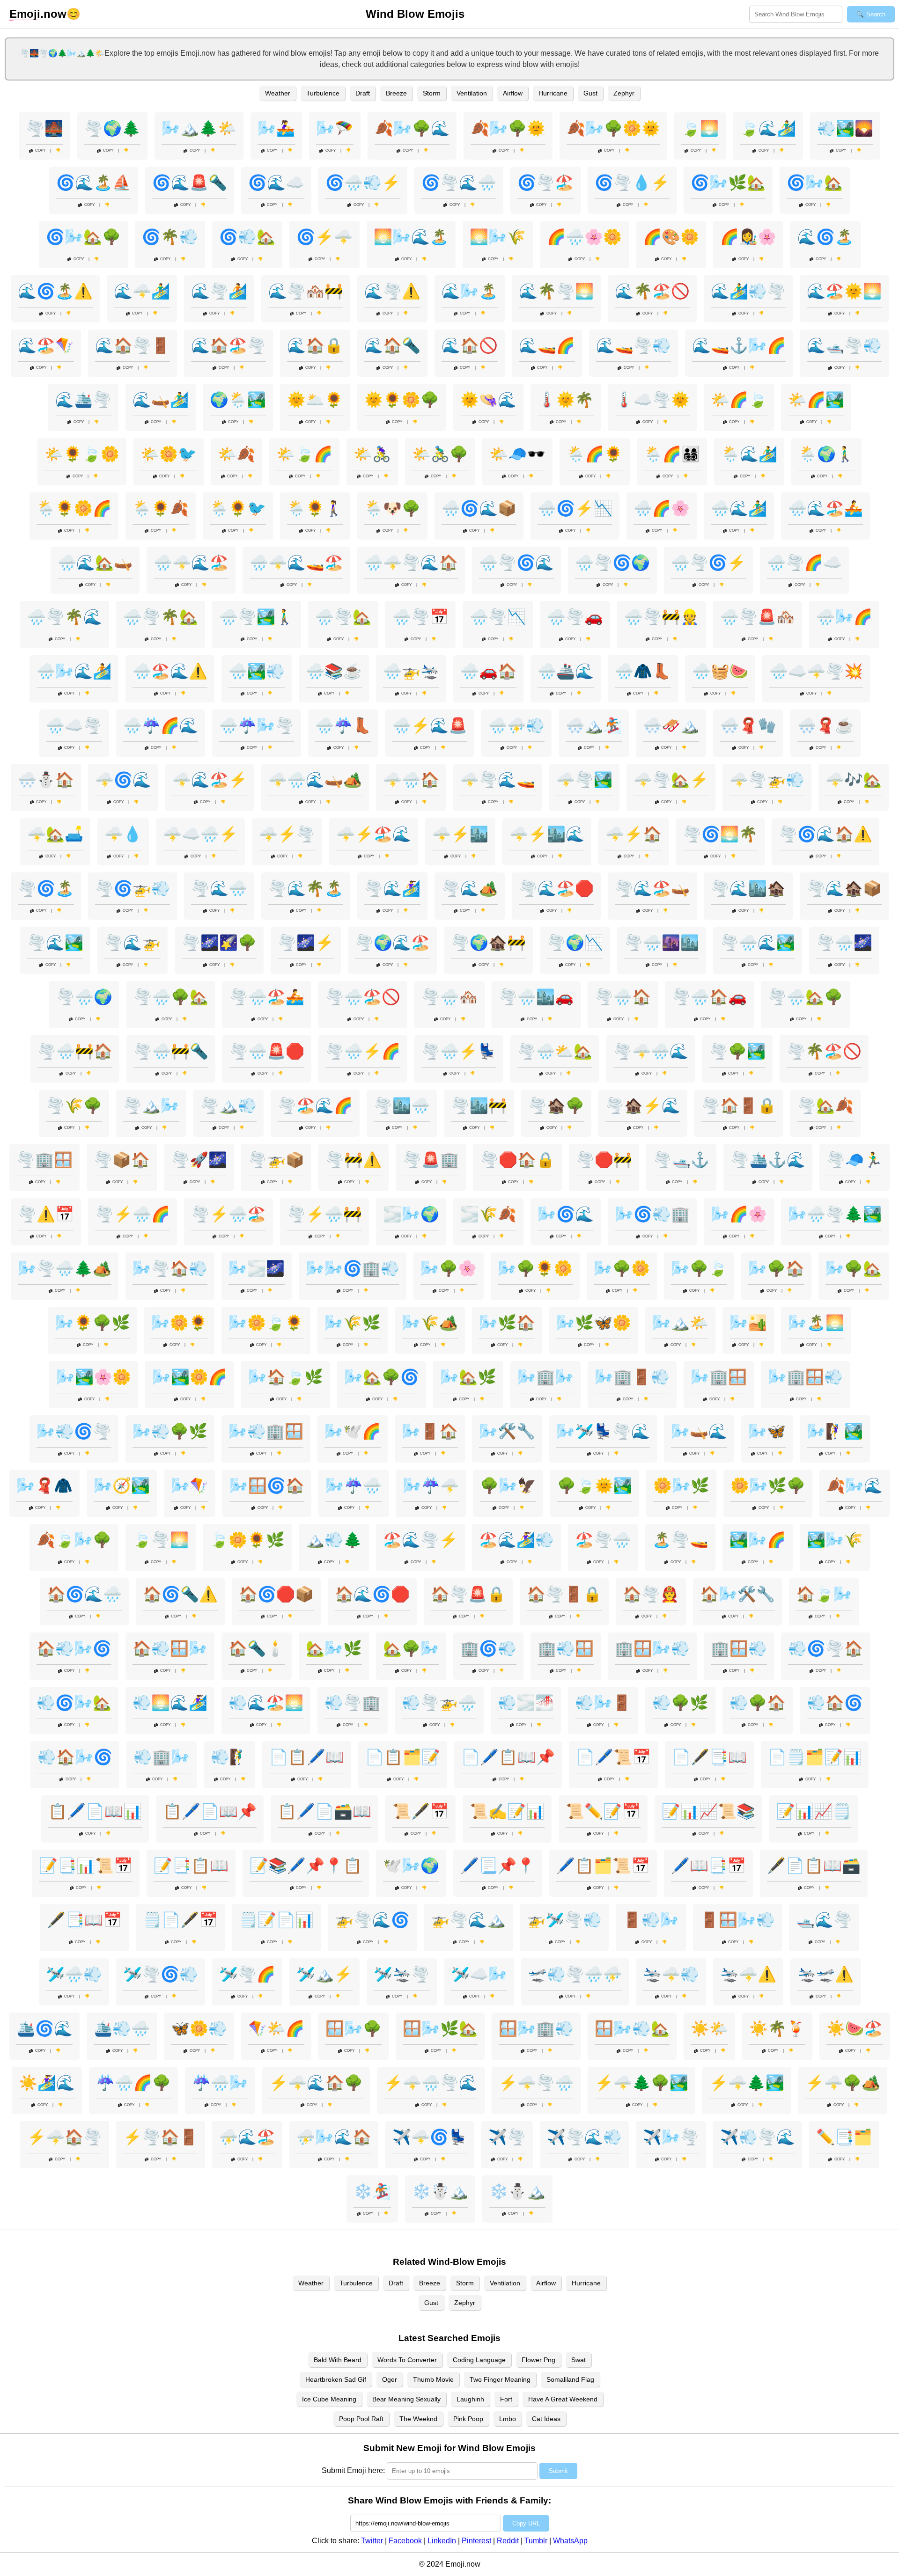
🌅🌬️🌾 (498, 237)
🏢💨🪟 (566, 1648)
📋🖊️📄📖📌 (210, 1811)
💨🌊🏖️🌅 (266, 1703)
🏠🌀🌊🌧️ (84, 1594)
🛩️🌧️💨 (74, 1974)
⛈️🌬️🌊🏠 (334, 2137)
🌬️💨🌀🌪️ (74, 1431)
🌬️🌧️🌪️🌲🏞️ (835, 1214)
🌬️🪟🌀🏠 (267, 1486)
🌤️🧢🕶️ (517, 454)
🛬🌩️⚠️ (748, 1974)
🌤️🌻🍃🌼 (82, 454)
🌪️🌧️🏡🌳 (805, 997)
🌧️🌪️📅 (420, 617)
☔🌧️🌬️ (220, 2083)
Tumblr (536, 2541)
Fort (506, 2399)
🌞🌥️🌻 (315, 400)
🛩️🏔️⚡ (324, 1974)
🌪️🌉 (44, 128)
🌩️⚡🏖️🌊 (374, 834)
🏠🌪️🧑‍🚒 (651, 1594)
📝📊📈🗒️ (814, 1811)
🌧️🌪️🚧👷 (662, 617)
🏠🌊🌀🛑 (372, 1594)
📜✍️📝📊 (507, 1811)
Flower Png (538, 2360)
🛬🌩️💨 (671, 1974)
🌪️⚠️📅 (46, 1214)
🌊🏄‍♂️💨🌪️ (748, 291)
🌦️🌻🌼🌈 (74, 508)
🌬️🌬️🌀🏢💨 (353, 1268)
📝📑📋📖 (191, 1866)
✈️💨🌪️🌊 (758, 2137)
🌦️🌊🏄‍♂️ (749, 454)
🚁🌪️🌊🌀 (372, 1920)
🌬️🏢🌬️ (545, 1377)
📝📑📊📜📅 (86, 1866)
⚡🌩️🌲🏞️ (747, 2083)
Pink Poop (468, 2419)
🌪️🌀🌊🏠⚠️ (825, 834)
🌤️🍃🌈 (304, 454)
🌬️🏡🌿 (468, 1377)
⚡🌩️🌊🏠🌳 (316, 2083)
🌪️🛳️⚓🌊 (768, 1160)
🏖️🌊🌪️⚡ (420, 1540)
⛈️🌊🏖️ (247, 2137)
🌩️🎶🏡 (854, 780)
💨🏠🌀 (835, 1703)
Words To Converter (407, 2360)
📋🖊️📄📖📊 (95, 1811)
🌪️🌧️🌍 (84, 997)
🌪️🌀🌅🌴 (720, 834)
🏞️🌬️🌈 (758, 1540)
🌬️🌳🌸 (449, 1268)
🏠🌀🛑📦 (276, 1594)
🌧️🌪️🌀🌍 (612, 563)
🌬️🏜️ (748, 1323)
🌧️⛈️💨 (516, 725)
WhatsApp (570, 2541)
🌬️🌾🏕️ (430, 1323)
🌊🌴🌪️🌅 (556, 291)
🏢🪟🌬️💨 (652, 1648)
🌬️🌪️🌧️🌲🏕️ (65, 1268)
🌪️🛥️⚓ (681, 1160)
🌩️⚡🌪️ (287, 834)
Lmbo (508, 2419)
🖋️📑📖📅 (84, 1920)
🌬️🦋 (767, 1431)
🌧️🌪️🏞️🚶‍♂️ (257, 617)
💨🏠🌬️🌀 (75, 1757)
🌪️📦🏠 (122, 1160)
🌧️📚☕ (334, 671)
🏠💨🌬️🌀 (74, 1648)
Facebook (405, 2541)
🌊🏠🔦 (392, 345)
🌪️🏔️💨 (228, 1105)
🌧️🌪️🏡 (343, 617)
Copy (40, 150)
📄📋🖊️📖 (307, 1757)
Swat (578, 2360)
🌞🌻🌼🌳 (402, 400)
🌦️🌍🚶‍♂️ (826, 454)
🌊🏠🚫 (470, 345)
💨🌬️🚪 (603, 1703)
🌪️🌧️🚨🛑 (267, 1051)
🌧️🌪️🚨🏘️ (758, 617)
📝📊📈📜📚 (708, 1811)
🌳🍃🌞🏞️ (595, 1486)
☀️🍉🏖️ (855, 2028)
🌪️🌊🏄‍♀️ (392, 888)
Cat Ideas (546, 2419)
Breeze (396, 93)
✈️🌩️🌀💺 (430, 2137)
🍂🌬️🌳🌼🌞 (613, 128)
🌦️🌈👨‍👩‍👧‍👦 (672, 454)
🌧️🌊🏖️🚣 (825, 508)
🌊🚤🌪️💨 (634, 345)
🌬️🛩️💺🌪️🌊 (603, 1431)
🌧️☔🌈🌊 (161, 725)
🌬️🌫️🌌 (257, 1268)
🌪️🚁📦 (276, 1160)
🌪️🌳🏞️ (737, 1051)
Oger (390, 2379)
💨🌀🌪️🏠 (825, 1648)
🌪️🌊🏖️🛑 (556, 888)
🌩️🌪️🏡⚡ (671, 780)
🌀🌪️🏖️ (545, 183)
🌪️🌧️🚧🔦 (171, 1051)
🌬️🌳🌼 (622, 1268)
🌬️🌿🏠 (507, 1323)
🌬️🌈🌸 (739, 1214)
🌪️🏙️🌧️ (402, 1105)
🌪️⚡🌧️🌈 (133, 1214)
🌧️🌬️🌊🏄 (74, 671)
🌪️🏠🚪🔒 (739, 1105)
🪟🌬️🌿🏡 (440, 2028)
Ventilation (472, 93)
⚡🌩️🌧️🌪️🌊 (431, 2083)
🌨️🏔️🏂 (594, 725)
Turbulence (323, 93)
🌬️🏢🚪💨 (632, 1377)
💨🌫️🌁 (526, 1703)
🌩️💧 (123, 834)
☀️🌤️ (709, 2028)
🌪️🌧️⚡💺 (459, 1051)
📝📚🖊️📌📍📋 (306, 1866)
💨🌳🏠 (758, 1703)
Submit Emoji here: (353, 2470)
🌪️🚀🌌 (199, 1160)
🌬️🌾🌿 (353, 1323)
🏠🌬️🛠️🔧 (737, 1594)
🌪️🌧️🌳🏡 (171, 997)
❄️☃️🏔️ (440, 2191)
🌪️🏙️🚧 (479, 1105)
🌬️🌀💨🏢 (652, 1214)
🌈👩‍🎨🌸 (748, 237)
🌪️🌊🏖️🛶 (652, 888)
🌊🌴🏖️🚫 (652, 291)
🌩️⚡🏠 (634, 834)
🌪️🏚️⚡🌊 (643, 1105)
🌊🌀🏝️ (825, 237)
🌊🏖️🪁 (46, 345)
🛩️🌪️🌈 (247, 1974)
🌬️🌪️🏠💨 (170, 1268)
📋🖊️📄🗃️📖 (324, 1811)
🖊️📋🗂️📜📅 (603, 1866)
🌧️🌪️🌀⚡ (708, 563)
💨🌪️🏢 (353, 1703)
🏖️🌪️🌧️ (603, 1540)
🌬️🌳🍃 (699, 1268)
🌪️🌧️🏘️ (449, 997)
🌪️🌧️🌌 (844, 943)
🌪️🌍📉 (575, 943)
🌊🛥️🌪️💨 (844, 345)
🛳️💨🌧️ (122, 2028)
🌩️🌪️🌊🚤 (498, 780)
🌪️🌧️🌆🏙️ (662, 943)
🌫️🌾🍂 (488, 1214)
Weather (278, 93)
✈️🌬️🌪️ (671, 2137)
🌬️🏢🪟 (719, 1377)
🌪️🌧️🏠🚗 (709, 997)
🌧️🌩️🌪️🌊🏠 (411, 563)
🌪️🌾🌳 (74, 1105)
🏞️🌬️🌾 (835, 1540)
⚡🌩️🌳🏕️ (843, 2083)
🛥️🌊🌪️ (824, 1920)
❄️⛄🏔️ (517, 2191)
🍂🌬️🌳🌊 (412, 128)
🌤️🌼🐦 (169, 454)
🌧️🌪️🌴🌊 (65, 617)
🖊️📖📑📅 (708, 1866)
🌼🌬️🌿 (681, 1486)
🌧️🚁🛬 (411, 671)
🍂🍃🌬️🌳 (74, 1540)
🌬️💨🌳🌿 (170, 1431)
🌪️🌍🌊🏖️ (392, 943)
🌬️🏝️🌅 (816, 1323)
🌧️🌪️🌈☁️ (804, 563)
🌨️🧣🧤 (748, 725)
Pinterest (476, 2541)
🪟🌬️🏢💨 (536, 2028)
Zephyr (624, 93)
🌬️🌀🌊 (566, 1214)
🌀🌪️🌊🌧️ (459, 183)
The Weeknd (418, 2419)
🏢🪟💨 (739, 1648)
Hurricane (553, 93)
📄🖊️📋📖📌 (508, 1757)
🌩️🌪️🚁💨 (767, 780)
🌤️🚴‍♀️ (372, 454)
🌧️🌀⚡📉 (575, 508)
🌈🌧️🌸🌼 (584, 237)
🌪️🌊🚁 (133, 943)
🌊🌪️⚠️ (392, 291)
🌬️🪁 (190, 1486)
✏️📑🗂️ (844, 2137)
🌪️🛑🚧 (604, 1160)
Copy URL (526, 2523)
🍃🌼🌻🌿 (247, 1540)
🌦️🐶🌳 (392, 508)
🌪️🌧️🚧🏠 (75, 1051)
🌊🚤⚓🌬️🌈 (739, 345)
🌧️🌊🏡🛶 (95, 563)
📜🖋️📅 (420, 1811)
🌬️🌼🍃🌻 (266, 1323)
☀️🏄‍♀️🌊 (47, 2083)
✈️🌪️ (507, 2137)
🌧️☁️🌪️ (74, 725)
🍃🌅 (700, 128)
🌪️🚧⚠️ (354, 1160)
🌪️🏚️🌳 (556, 1105)
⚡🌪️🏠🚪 (161, 2137)
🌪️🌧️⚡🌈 (363, 1051)
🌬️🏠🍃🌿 (286, 1377)
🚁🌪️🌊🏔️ (468, 1920)
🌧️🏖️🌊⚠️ (170, 671)
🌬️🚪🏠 (430, 1431)
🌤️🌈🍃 (739, 400)
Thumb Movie (433, 2379)
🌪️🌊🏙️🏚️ (748, 888)
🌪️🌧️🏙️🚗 (536, 997)
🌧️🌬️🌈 (844, 617)
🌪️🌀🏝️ (46, 888)
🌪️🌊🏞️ (55, 943)
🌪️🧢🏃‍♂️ (855, 1160)
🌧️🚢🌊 (566, 671)
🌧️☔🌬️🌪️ (257, 725)
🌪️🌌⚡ (306, 943)
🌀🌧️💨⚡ (363, 183)
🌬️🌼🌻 (179, 1323)
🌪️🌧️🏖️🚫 (363, 997)
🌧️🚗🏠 (488, 671)
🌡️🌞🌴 (566, 400)
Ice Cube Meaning (329, 2399)
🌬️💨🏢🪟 (266, 1431)
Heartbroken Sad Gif (336, 2379)
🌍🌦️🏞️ (238, 400)
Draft (363, 93)
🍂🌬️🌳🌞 (508, 128)
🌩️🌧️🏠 (411, 780)
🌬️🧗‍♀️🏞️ (835, 1431)
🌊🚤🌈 (547, 345)
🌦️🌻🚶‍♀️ (315, 508)
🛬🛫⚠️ (825, 1974)
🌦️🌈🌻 (595, 454)
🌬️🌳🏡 (854, 1268)
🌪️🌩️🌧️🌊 (651, 1051)
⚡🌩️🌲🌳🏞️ (641, 2083)
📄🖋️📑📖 (709, 1757)
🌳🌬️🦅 (508, 1486)
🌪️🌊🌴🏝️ (306, 888)
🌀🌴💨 (170, 237)
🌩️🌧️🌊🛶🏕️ (315, 780)
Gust (590, 93)
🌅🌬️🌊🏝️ (411, 237)
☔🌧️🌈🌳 (133, 2083)
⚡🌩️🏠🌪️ (65, 2137)
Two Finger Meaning (500, 2379)
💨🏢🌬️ (162, 1757)
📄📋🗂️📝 (403, 1757)
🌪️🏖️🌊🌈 (315, 1105)
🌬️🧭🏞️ (122, 1486)
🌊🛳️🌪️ (83, 400)
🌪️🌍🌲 (112, 128)
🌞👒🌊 (488, 400)
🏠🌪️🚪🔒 (564, 1594)
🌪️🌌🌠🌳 (219, 943)
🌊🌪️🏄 (219, 291)
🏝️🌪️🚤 (680, 1540)
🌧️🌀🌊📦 (479, 508)
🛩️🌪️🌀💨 (161, 1974)
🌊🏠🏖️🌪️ (228, 345)
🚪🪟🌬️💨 (737, 1920)
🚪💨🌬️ (651, 1920)
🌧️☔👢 (343, 725)
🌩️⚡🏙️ (460, 834)
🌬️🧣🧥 (44, 1486)
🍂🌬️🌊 (855, 1486)
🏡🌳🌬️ (411, 1648)
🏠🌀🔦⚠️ (180, 1594)
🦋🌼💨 (199, 2028)
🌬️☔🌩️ (431, 1486)
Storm (432, 93)
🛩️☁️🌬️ (479, 1974)
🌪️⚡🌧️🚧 (324, 1214)
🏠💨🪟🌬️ (170, 1648)
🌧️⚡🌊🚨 (430, 725)
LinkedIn (442, 2541)
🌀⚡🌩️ (324, 237)
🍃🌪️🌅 (161, 1540)
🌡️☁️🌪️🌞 (652, 400)
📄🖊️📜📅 (613, 1757)
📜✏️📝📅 (603, 1811)
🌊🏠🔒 (315, 345)
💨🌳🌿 (680, 1703)
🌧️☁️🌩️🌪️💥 (816, 671)
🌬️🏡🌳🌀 (382, 1377)
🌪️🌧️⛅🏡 (555, 1051)
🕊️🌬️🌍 (411, 1866)
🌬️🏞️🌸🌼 (94, 1377)
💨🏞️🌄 (845, 128)
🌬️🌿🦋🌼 (594, 1323)
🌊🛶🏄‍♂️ (161, 400)
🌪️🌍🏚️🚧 (488, 943)
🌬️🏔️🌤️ (680, 1323)
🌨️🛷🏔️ (671, 725)
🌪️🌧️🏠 (623, 997)
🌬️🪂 (335, 128)
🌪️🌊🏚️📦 (844, 888)
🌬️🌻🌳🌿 (93, 1323)
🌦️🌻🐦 (238, 508)
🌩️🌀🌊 (123, 780)
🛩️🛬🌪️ (402, 1974)
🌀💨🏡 (247, 237)
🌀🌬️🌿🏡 (728, 183)
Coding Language (479, 2360)
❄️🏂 (372, 2191)
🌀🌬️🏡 (815, 183)
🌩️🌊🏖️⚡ (210, 780)
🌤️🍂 (236, 454)
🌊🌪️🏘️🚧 (306, 291)
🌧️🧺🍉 (720, 671)
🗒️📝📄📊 (276, 1920)
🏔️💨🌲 (334, 1540)
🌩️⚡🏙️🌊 (547, 834)
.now (38, 14)
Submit (558, 2471)
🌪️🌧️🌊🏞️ (758, 943)
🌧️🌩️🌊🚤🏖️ (296, 563)
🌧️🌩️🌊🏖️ (191, 563)
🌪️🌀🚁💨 (133, 888)
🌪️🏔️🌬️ (151, 1105)
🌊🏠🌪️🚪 (133, 345)
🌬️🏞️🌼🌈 (190, 1377)
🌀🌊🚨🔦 (190, 183)
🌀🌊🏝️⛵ (94, 183)
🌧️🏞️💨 (257, 671)
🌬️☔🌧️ (354, 1486)
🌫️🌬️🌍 (411, 1214)
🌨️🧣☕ (825, 725)
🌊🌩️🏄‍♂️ (142, 291)
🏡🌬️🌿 (334, 1648)
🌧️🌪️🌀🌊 (516, 563)
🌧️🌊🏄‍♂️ (739, 508)
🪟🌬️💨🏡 (632, 2028)
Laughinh (470, 2399)
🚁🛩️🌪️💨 (564, 1920)
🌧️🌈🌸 (662, 508)
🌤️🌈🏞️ (816, 400)
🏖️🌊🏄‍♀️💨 (516, 1540)
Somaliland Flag (570, 2379)
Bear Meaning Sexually (406, 2399)
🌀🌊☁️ (276, 183)
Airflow (513, 93)
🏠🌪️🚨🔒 (468, 1594)
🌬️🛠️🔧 (507, 1431)
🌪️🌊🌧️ (219, 888)
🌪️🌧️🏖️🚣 (267, 997)
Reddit (508, 2541)
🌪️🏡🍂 (825, 1105)
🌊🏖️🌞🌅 (844, 291)
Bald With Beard (338, 2360)
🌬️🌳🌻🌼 (535, 1268)
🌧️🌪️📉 (498, 617)
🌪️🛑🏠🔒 (517, 1160)
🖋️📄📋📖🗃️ (814, 1866)
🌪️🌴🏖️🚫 (824, 1051)
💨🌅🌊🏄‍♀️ (170, 1703)
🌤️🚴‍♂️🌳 (440, 454)
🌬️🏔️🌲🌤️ (199, 128)
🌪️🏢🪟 (44, 1160)
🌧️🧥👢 (643, 671)
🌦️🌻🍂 (161, 508)
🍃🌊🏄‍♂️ (768, 128)
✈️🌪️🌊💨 (584, 2137)
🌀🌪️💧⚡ (632, 183)
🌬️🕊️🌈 (353, 1431)
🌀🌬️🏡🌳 (83, 237)
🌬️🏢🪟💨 (805, 1377)
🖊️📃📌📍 (498, 1866)
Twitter (372, 2541)
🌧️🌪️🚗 (575, 617)
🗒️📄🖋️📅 (180, 1920)
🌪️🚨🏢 (431, 1160)
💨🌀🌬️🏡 (74, 1703)
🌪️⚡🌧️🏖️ (228, 1214)
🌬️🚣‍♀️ (276, 128)
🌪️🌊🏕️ (470, 888)
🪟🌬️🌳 (354, 2028)
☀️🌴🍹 (777, 2028)
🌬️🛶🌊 (699, 1431)
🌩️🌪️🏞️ (584, 780)
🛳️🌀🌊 (44, 2028)
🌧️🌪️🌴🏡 (161, 617)
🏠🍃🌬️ (824, 1594)
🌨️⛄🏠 (46, 780)
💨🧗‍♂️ (229, 1757)
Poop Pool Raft (361, 2419)
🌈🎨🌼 (671, 237)
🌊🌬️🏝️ (470, 291)
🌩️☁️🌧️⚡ (200, 834)
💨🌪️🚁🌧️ (439, 1703)
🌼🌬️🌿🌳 (768, 1486)
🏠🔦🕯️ (257, 1648)
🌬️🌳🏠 (776, 1268)
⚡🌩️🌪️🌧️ (536, 2083)
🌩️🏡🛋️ (55, 834)
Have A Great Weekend (563, 2399)
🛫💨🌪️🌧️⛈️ (575, 1974)
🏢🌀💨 (488, 1648)
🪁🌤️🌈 (276, 2028)
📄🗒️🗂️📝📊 (815, 1757)
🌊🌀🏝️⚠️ (55, 291)
